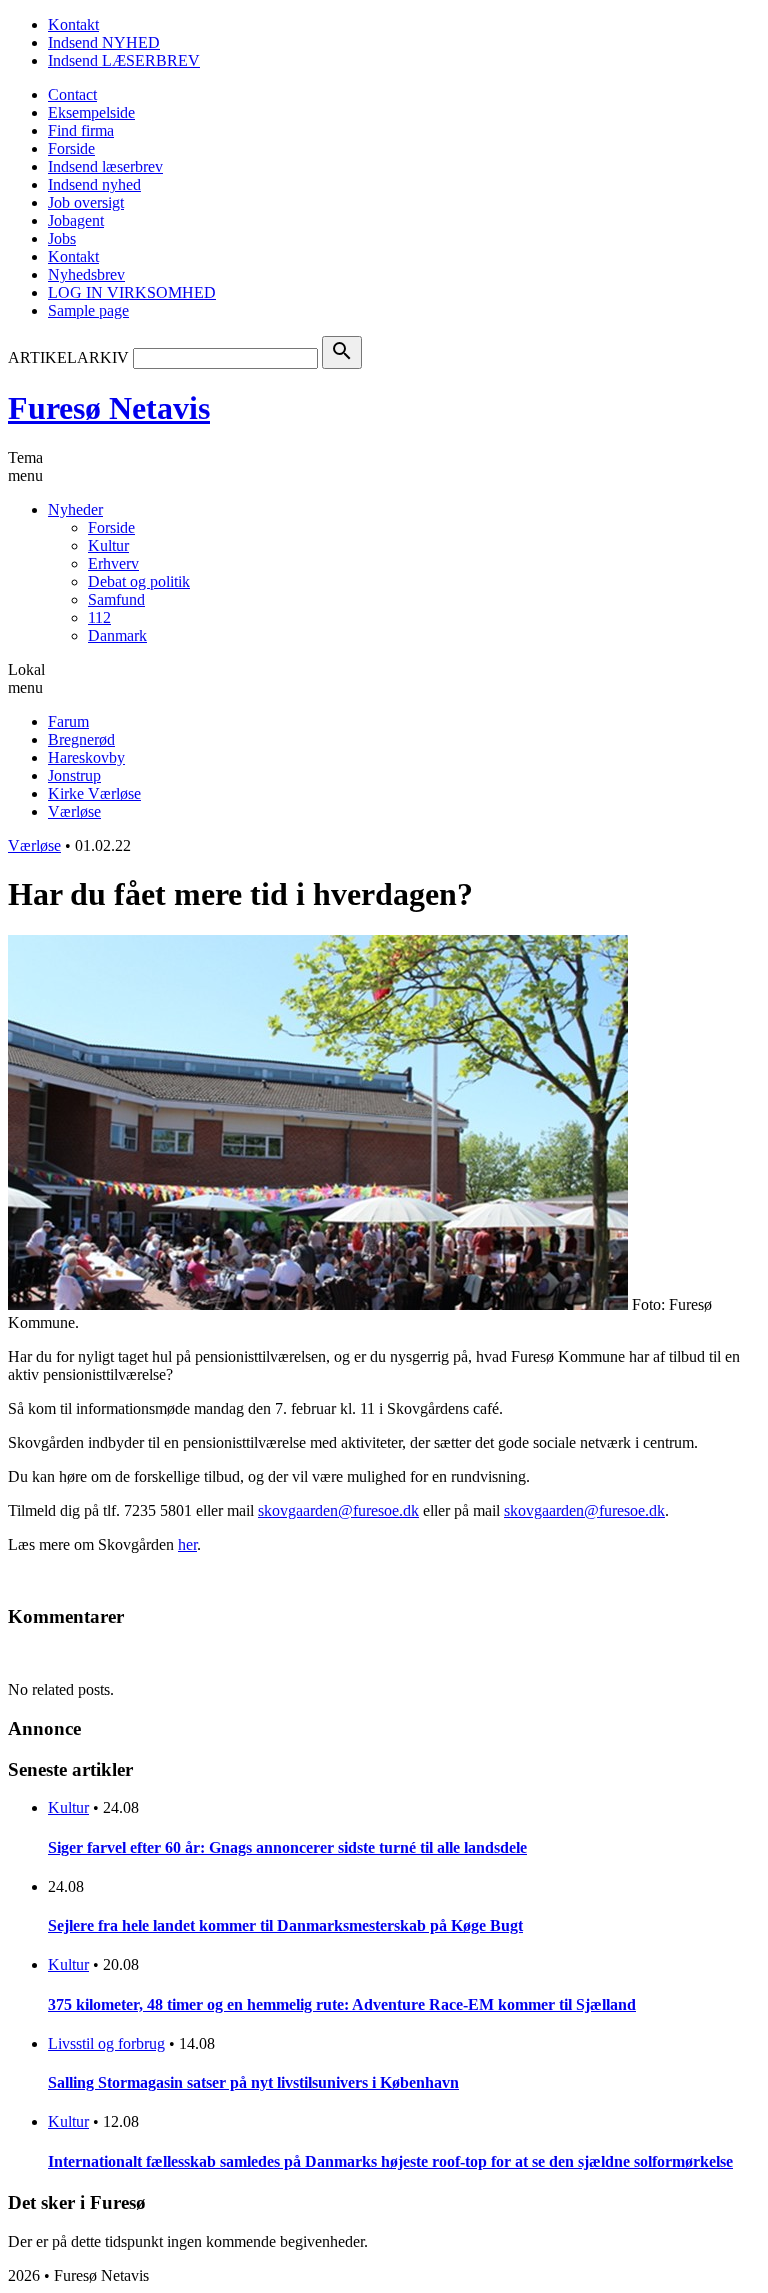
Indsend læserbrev (105, 166)
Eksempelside (91, 112)
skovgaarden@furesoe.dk (338, 1510)
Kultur (108, 545)
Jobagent (76, 220)
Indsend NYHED (104, 42)
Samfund (116, 599)
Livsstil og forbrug (106, 2043)
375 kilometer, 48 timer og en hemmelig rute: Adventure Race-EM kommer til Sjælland (342, 2004)
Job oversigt (86, 202)
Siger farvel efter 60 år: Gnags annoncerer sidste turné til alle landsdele (287, 1847)
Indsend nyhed (94, 184)
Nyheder (75, 509)
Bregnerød (81, 739)
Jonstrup (74, 775)
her (187, 1544)
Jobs (62, 238)
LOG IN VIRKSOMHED (132, 292)
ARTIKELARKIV (68, 357)
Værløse (74, 811)
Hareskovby (86, 757)
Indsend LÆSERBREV (124, 60)
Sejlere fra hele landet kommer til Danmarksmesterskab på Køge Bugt (285, 1925)
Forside (71, 148)
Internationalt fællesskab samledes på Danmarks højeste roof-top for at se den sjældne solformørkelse (390, 2161)
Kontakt (73, 24)
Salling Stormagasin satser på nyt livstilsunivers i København (253, 2082)
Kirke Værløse (94, 793)
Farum (68, 721)
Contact (72, 94)
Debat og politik (139, 581)
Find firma (81, 130)
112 (99, 617)
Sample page (88, 310)
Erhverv (113, 563)
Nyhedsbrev (86, 274)
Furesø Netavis (109, 408)
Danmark (117, 635)
